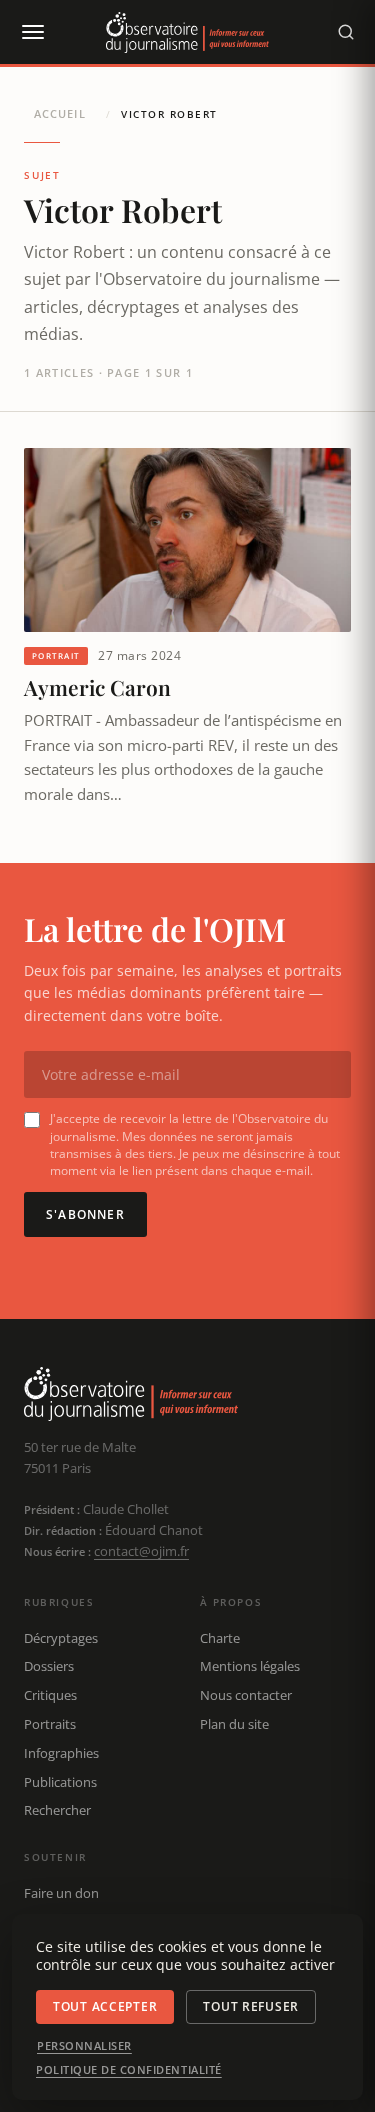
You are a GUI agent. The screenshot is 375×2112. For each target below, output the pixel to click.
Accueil (60, 113)
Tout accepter (105, 2006)
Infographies (61, 1753)
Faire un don (61, 1893)
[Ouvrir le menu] (32, 32)
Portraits (50, 1724)
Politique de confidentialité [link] (129, 2070)
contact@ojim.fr (141, 1551)
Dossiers (49, 1666)
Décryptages (61, 1638)
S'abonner (85, 1214)
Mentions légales (250, 1666)
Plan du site (234, 1724)
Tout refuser (251, 2006)
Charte (220, 1638)
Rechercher (57, 1810)
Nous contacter (246, 1695)
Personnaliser (84, 2046)
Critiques (50, 1695)
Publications (60, 1782)
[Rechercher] (346, 32)
